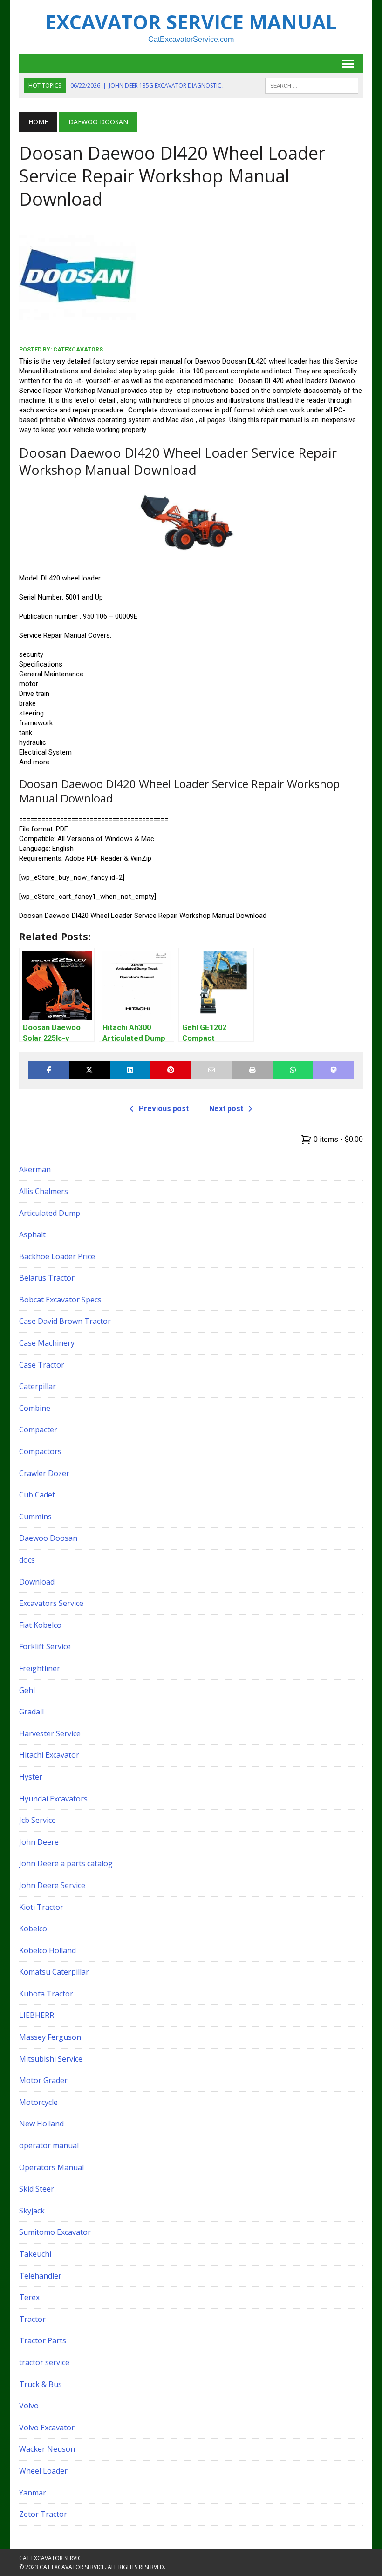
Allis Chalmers (44, 1191)
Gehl (27, 1690)
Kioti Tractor (41, 1907)
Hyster (31, 1777)
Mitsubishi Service (51, 2059)
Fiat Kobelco (40, 1625)
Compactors (40, 1451)
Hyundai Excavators (53, 1799)
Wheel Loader (43, 2471)
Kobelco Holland (48, 1950)
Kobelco (33, 1929)
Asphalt (32, 1234)
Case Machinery (47, 1343)
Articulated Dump (50, 1213)
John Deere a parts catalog (66, 1863)
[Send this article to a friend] (211, 1070)
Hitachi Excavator (49, 1755)
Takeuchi (35, 2254)
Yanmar (33, 2493)
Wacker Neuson (47, 2449)
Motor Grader (43, 2080)
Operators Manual (51, 2167)
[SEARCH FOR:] (312, 85)
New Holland (41, 2124)
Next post (226, 1109)
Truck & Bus (41, 2384)
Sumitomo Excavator (55, 2232)
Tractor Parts (43, 2340)
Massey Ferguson (50, 2037)
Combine (35, 1408)
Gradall (31, 1712)
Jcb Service (38, 1820)
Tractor (32, 2319)
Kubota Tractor (46, 1994)
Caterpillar (38, 1386)
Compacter (38, 1430)
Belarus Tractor (47, 1278)
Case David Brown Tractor (65, 1321)
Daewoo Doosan (48, 1538)
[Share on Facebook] (49, 1070)
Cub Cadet (37, 1495)
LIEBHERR (37, 2015)
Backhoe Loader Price (57, 1256)
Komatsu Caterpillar (54, 1972)
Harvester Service (50, 1733)
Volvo (29, 2406)
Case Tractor (42, 1365)
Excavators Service (51, 1603)
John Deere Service (52, 1885)
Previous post (164, 1109)
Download (37, 1582)
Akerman (35, 1169)
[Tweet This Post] (89, 1070)
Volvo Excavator (47, 2428)
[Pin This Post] (171, 1070)
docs (27, 1560)
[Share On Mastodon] (333, 1070)
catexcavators (78, 350)
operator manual (49, 2145)
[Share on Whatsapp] (293, 1070)
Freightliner (40, 1668)
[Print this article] (252, 1070)
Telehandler (40, 2276)
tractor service (44, 2362)
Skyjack (32, 2211)
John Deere (39, 1842)
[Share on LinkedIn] (130, 1070)
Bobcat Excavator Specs (60, 1300)
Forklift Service (45, 1646)
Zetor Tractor (43, 2514)
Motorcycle (38, 2102)
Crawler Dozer (44, 1473)
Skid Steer (37, 2189)
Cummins (35, 1517)
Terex (29, 2297)
